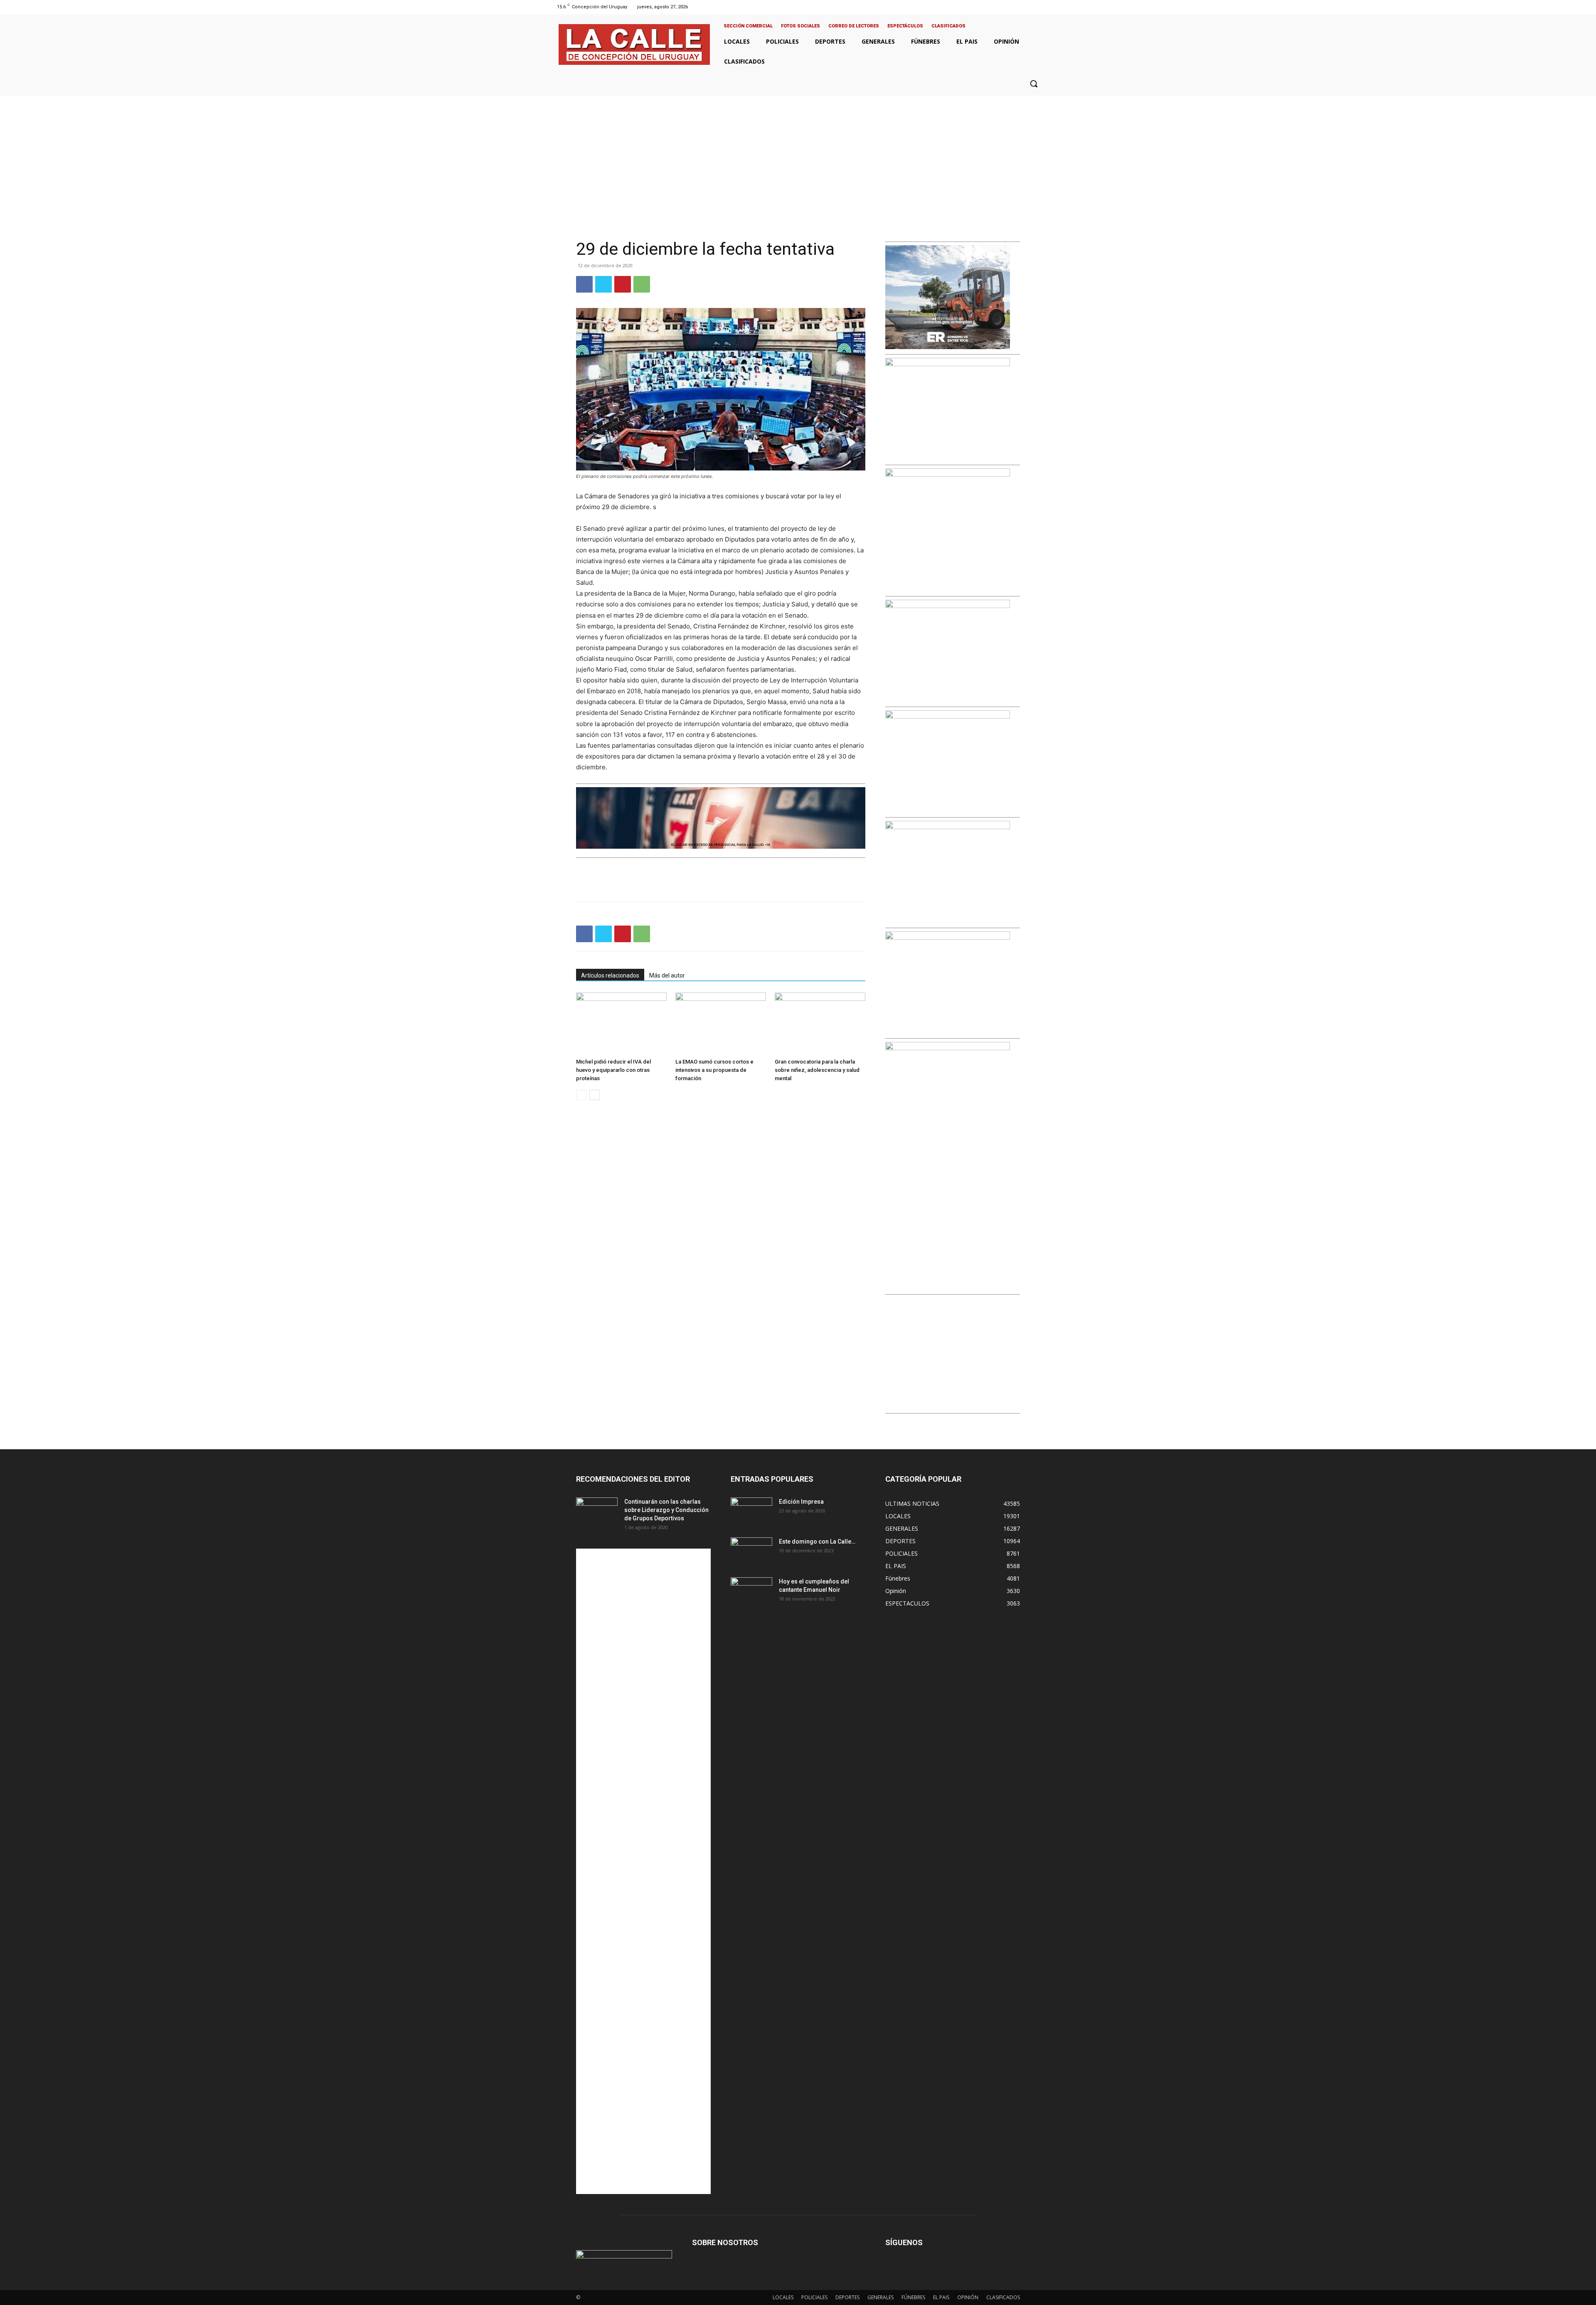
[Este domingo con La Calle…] (751, 1552)
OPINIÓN (968, 2297)
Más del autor (667, 975)
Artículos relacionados (610, 975)
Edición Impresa (801, 1502)
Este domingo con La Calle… (817, 1542)
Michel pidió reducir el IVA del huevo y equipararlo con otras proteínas (613, 1070)
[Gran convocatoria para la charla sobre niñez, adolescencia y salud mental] (820, 1024)
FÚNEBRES (913, 2297)
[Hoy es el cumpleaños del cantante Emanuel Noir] (751, 1592)
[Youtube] (1041, 7)
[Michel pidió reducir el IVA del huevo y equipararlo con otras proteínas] (621, 1024)
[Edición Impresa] (751, 1512)
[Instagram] (1019, 7)
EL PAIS (941, 2297)
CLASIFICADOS (1003, 2297)
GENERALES (881, 2297)
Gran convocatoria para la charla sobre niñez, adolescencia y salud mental (817, 1070)
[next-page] (595, 1095)
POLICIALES (814, 2297)
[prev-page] (581, 1095)
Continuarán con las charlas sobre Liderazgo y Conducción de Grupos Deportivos (666, 1510)
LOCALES (783, 2297)
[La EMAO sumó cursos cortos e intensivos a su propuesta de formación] (721, 1024)
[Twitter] (1030, 7)
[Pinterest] (623, 284)
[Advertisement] (798, 158)
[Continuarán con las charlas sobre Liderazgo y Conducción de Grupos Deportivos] (597, 1512)
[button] (1034, 84)
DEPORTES (847, 2297)
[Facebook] (1009, 7)
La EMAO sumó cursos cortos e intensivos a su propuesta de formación (714, 1070)
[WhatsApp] (642, 284)
